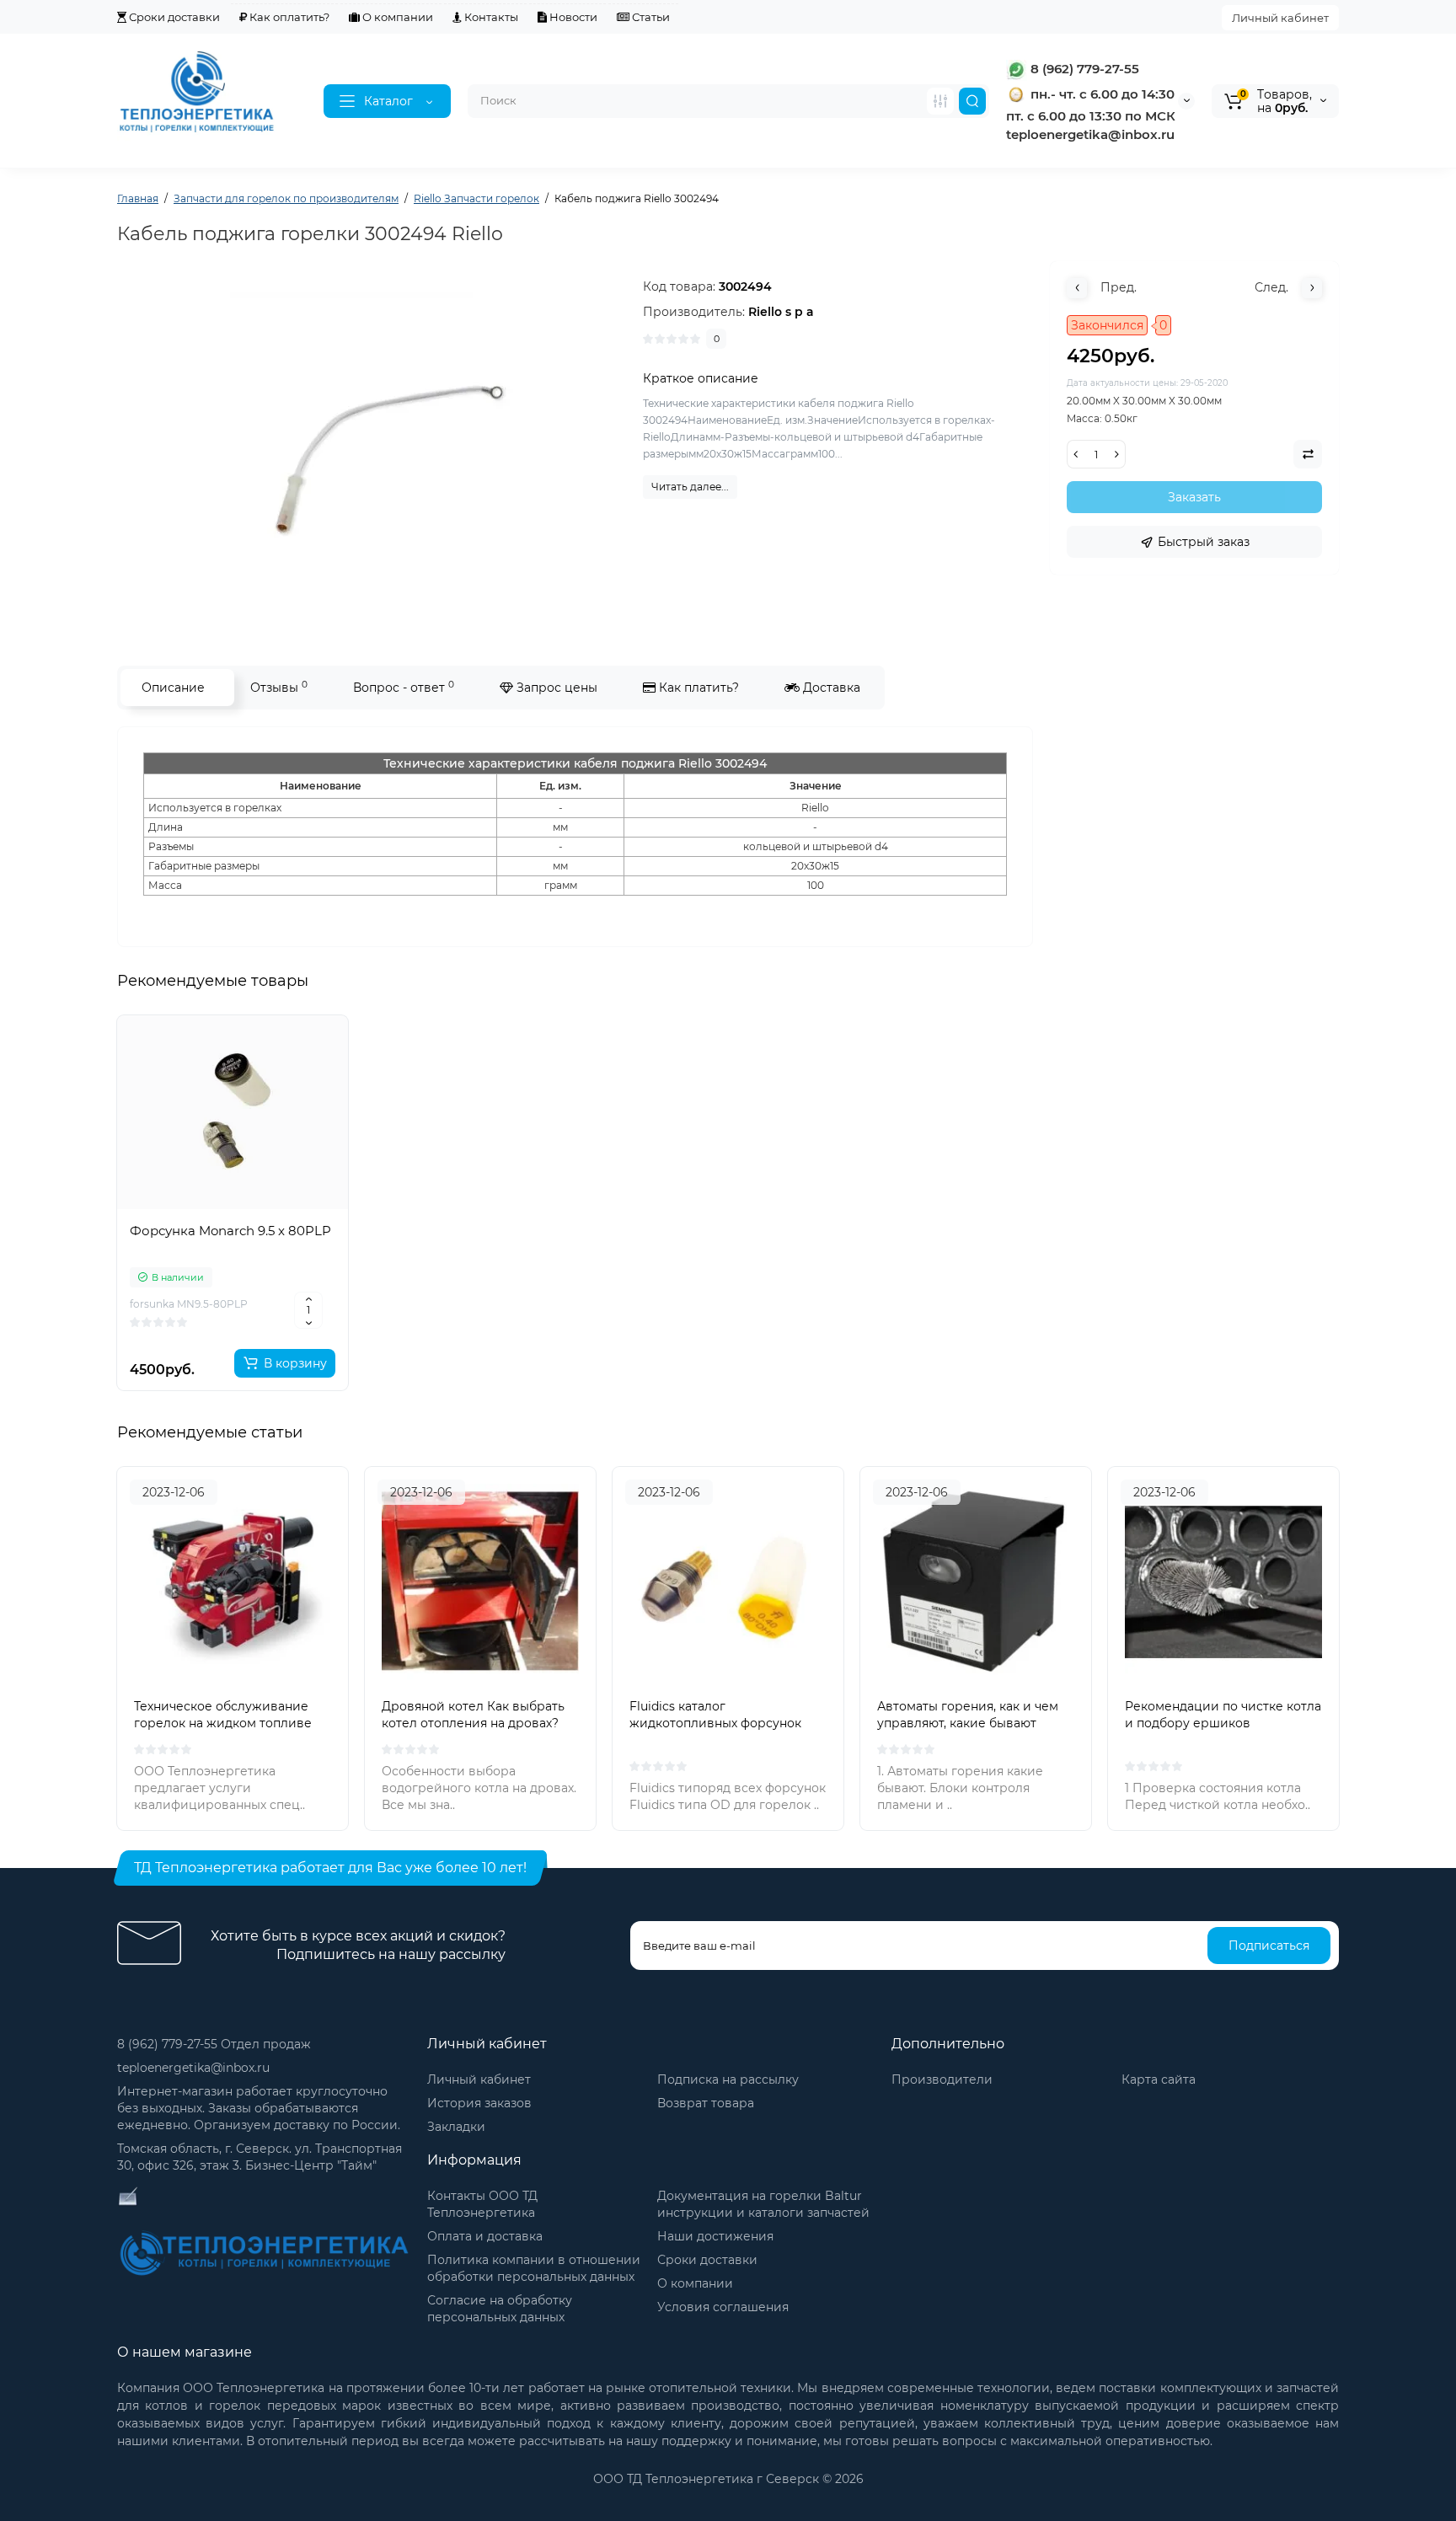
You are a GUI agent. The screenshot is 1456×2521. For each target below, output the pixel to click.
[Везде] (940, 101)
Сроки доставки (173, 17)
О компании (396, 17)
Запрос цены (555, 688)
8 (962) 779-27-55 (1083, 69)
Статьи (650, 17)
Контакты (490, 17)
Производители (942, 2079)
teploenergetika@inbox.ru (193, 2068)
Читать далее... (690, 487)
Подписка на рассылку (728, 2079)
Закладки (456, 2127)
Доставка (830, 688)
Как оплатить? (288, 17)
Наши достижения (715, 2236)
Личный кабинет (1280, 18)
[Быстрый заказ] (233, 1308)
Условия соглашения (723, 2307)
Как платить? (697, 688)
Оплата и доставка (485, 2236)
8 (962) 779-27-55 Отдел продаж (214, 2044)
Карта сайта (1159, 2079)
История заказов (479, 2103)
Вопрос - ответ (404, 687)
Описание (173, 688)
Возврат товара (706, 2103)
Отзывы (279, 687)
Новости (572, 17)
